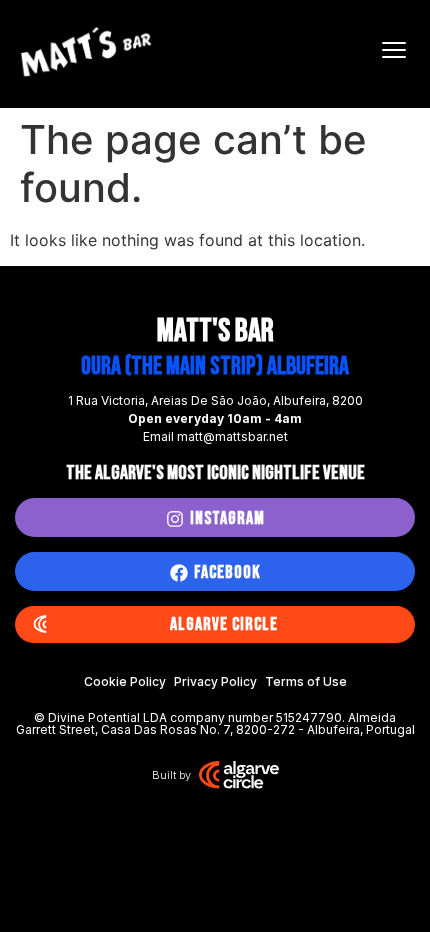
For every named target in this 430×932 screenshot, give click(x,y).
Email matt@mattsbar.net (215, 436)
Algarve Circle (224, 624)
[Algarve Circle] (40, 625)
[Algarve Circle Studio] (239, 775)
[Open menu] (394, 50)
